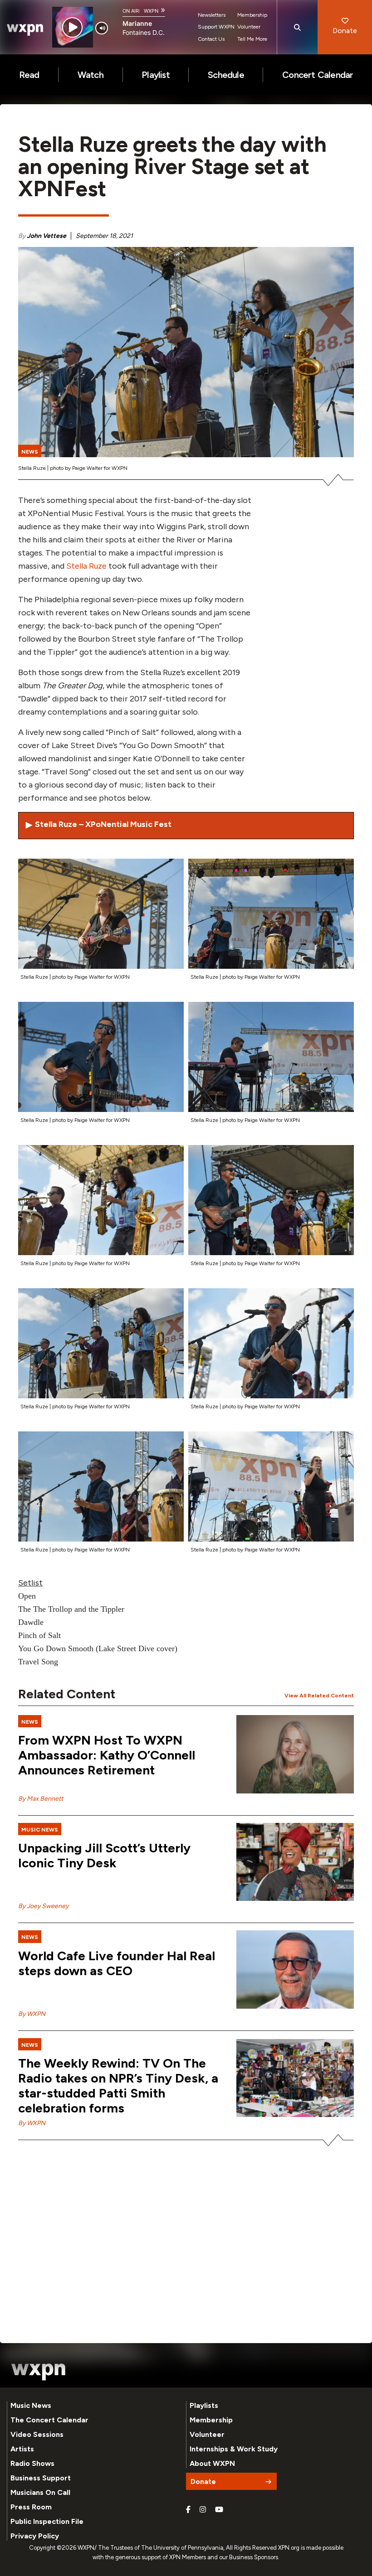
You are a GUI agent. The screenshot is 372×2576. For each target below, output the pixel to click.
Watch (91, 75)
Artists (22, 2449)
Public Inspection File (47, 2521)
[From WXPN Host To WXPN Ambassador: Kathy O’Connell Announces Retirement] (295, 1754)
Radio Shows (32, 2463)
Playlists (204, 2405)
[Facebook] (188, 2510)
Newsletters (212, 15)
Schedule (226, 75)
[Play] (72, 27)
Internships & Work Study (234, 2449)
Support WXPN (216, 27)
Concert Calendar (318, 75)
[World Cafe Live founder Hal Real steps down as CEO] (295, 1969)
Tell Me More (252, 39)
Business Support (41, 2478)
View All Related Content (319, 1696)
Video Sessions (37, 2434)
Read (29, 75)
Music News (31, 2405)
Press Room (31, 2507)
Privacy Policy (35, 2536)
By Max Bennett (41, 1799)
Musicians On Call (40, 2492)
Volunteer (249, 27)
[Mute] (102, 28)
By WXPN (32, 2014)
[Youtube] (219, 2510)
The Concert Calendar (49, 2420)
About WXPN (212, 2463)
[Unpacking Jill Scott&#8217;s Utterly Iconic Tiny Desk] (295, 1862)
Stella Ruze (86, 566)
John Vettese (46, 236)
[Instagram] (203, 2510)
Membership (252, 15)
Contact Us (211, 39)
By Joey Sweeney (43, 1906)
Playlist (156, 75)
